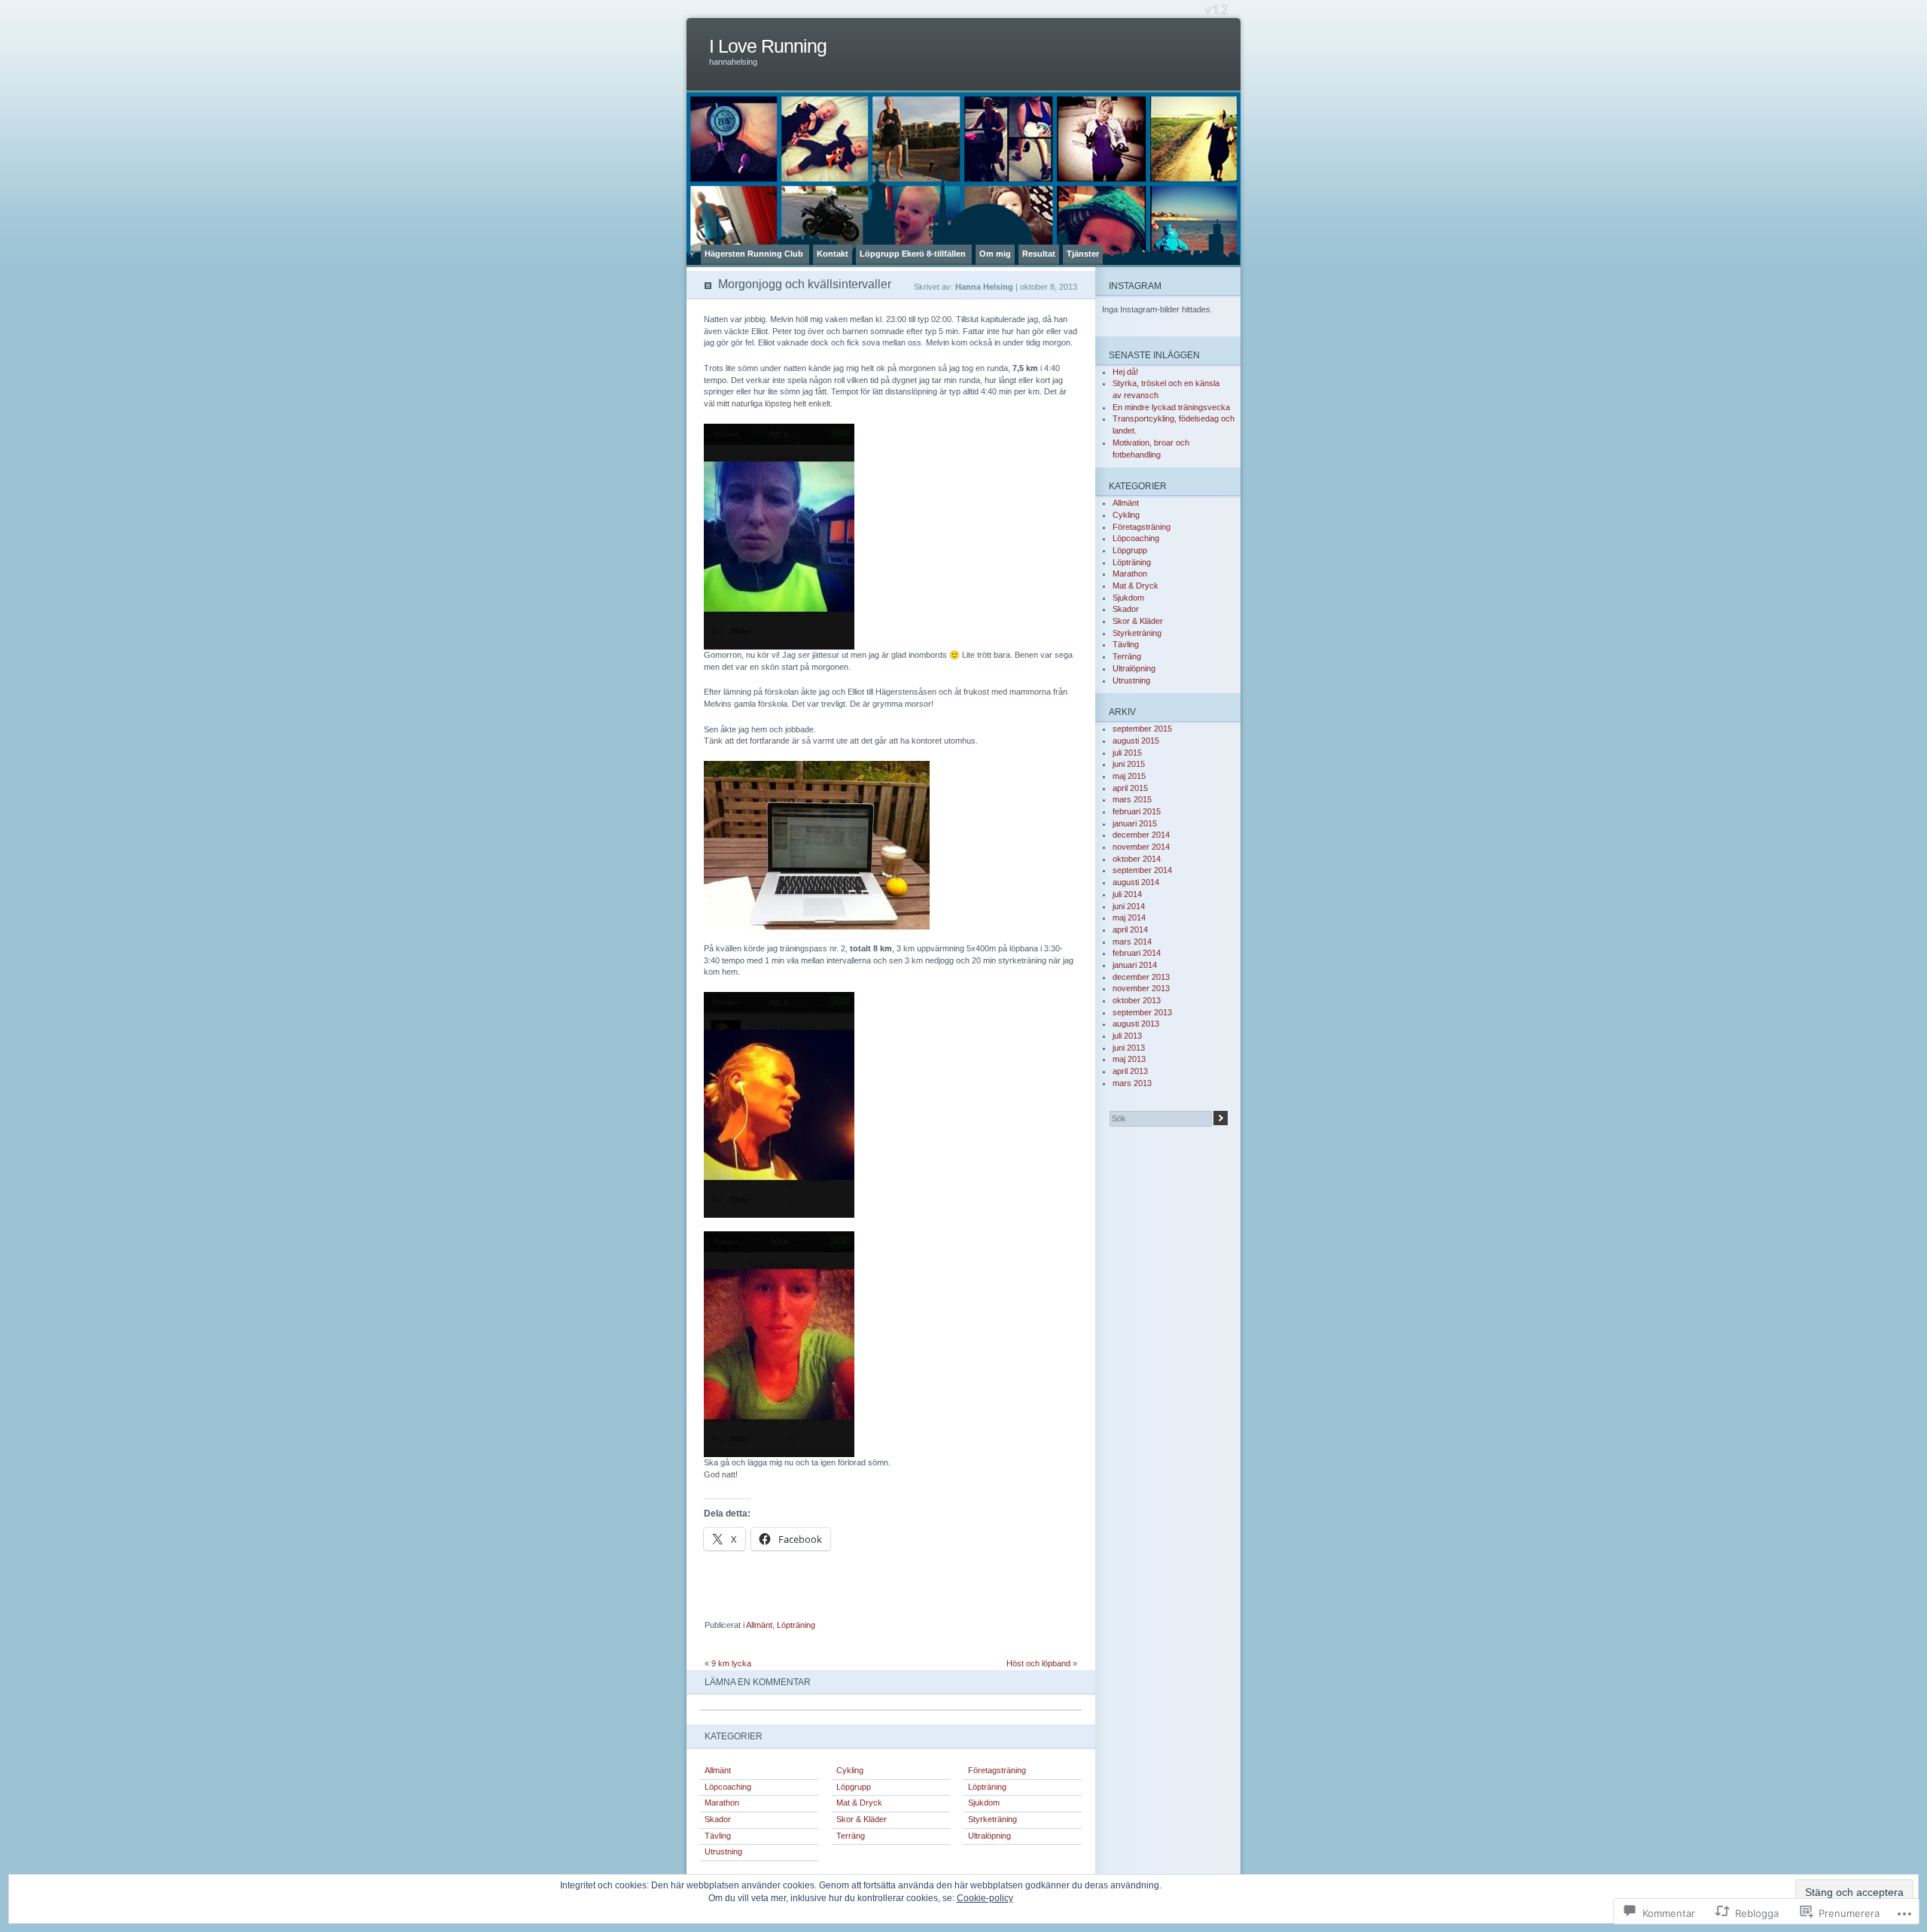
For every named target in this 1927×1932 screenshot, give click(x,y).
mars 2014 (1132, 942)
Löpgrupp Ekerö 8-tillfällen (914, 254)
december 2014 (1141, 835)
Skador (718, 1819)
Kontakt (833, 254)
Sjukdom (984, 1803)
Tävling (718, 1836)
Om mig (995, 254)
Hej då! (1126, 372)
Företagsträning (997, 1770)
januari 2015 (1135, 823)
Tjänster (1083, 254)
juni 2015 (1129, 764)
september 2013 (1142, 1012)
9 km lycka (731, 1663)
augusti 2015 (1136, 741)
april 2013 (1130, 1071)
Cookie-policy (985, 1898)
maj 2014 (1129, 917)
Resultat (1039, 254)
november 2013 (1141, 988)
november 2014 (1141, 847)
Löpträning (796, 1625)
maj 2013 (1129, 1059)
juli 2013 (1127, 1036)
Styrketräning (992, 1819)
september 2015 (1142, 729)
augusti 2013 (1136, 1024)
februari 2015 (1137, 811)
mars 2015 (1132, 799)
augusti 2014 (1136, 882)
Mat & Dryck (859, 1803)
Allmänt (759, 1625)
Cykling (850, 1770)
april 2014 (1130, 929)
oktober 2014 (1137, 859)
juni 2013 (1129, 1048)
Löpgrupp (854, 1787)
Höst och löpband (1038, 1663)
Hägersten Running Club (755, 254)
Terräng (851, 1836)
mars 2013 (1132, 1083)
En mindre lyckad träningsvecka (1171, 407)
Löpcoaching (728, 1787)
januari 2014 (1135, 965)
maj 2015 (1129, 776)
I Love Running (768, 46)
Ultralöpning (989, 1836)
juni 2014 (1129, 906)
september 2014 (1142, 870)
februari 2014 (1137, 953)
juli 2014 (1127, 894)
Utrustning (723, 1851)
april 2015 (1130, 788)
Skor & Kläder (862, 1819)
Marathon (722, 1803)
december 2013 (1141, 977)
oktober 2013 (1137, 1000)
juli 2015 (1127, 753)
